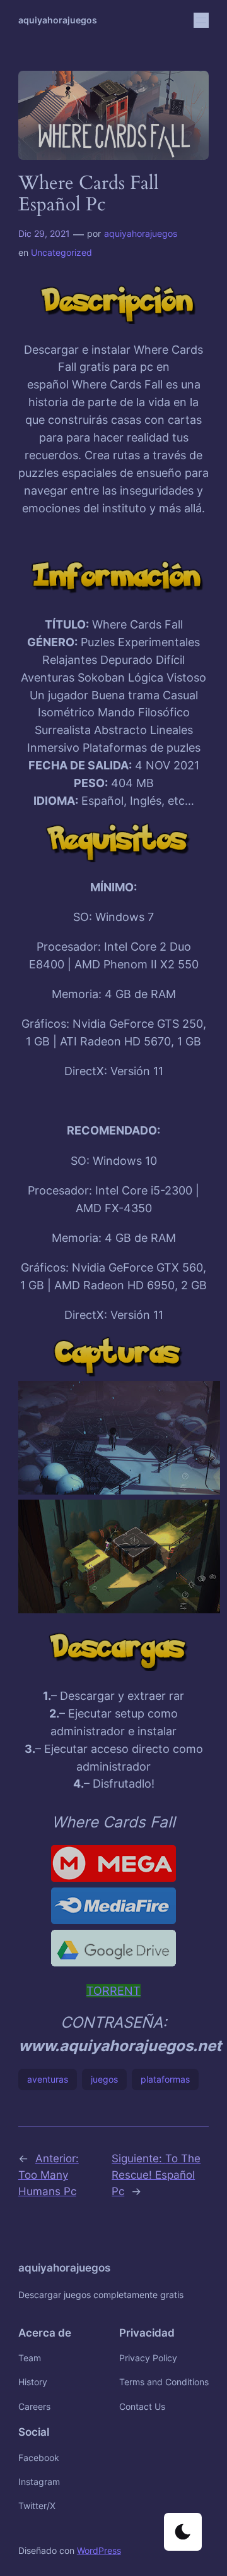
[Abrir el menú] (201, 20)
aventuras (48, 2079)
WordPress (99, 2550)
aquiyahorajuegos (58, 20)
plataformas (165, 2079)
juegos (104, 2079)
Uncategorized (61, 252)
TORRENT (113, 1991)
